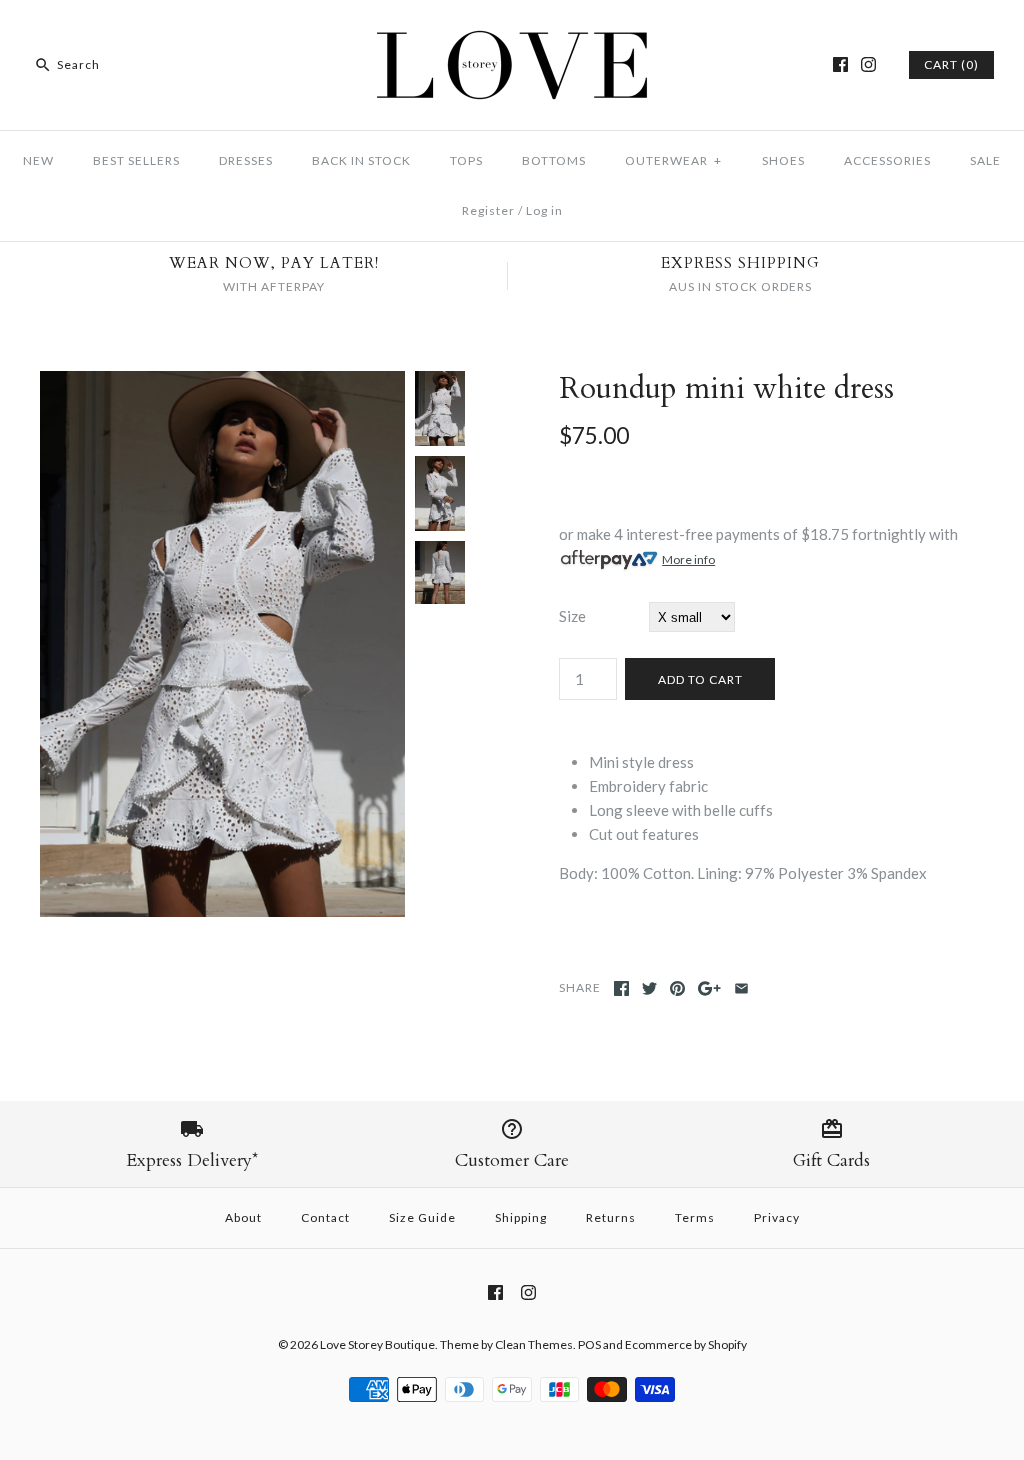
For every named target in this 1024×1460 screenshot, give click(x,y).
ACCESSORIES (887, 160)
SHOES (783, 160)
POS (589, 1344)
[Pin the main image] (677, 988)
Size (572, 616)
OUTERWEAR (673, 160)
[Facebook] (840, 64)
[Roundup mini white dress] (222, 383)
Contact (325, 1217)
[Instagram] (868, 64)
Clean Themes (534, 1344)
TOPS (466, 160)
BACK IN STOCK (361, 160)
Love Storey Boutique (377, 1344)
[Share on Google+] (709, 988)
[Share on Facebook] (621, 988)
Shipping (521, 1217)
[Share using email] (741, 988)
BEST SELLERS (136, 160)
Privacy (777, 1217)
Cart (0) (951, 64)
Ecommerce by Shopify (686, 1344)
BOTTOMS (554, 160)
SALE (985, 160)
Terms (695, 1217)
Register (488, 210)
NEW (38, 160)
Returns (611, 1217)
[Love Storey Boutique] (512, 32)
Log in (544, 210)
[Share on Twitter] (649, 988)
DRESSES (246, 160)
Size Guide (422, 1217)
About (243, 1217)
